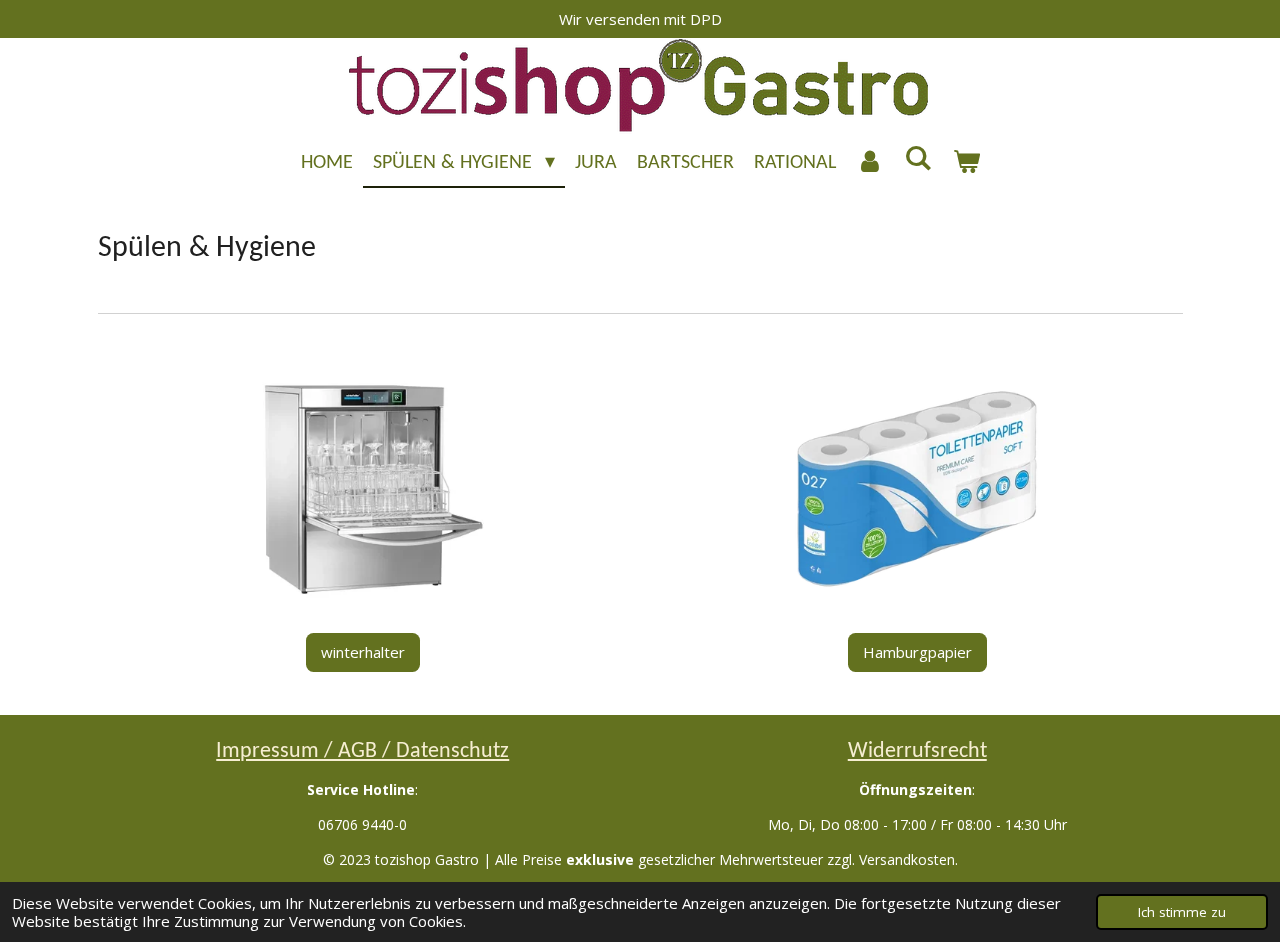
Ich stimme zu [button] (1182, 912)
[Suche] (918, 160)
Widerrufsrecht (917, 751)
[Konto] (870, 163)
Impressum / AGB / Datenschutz (362, 751)
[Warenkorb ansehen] (966, 163)
